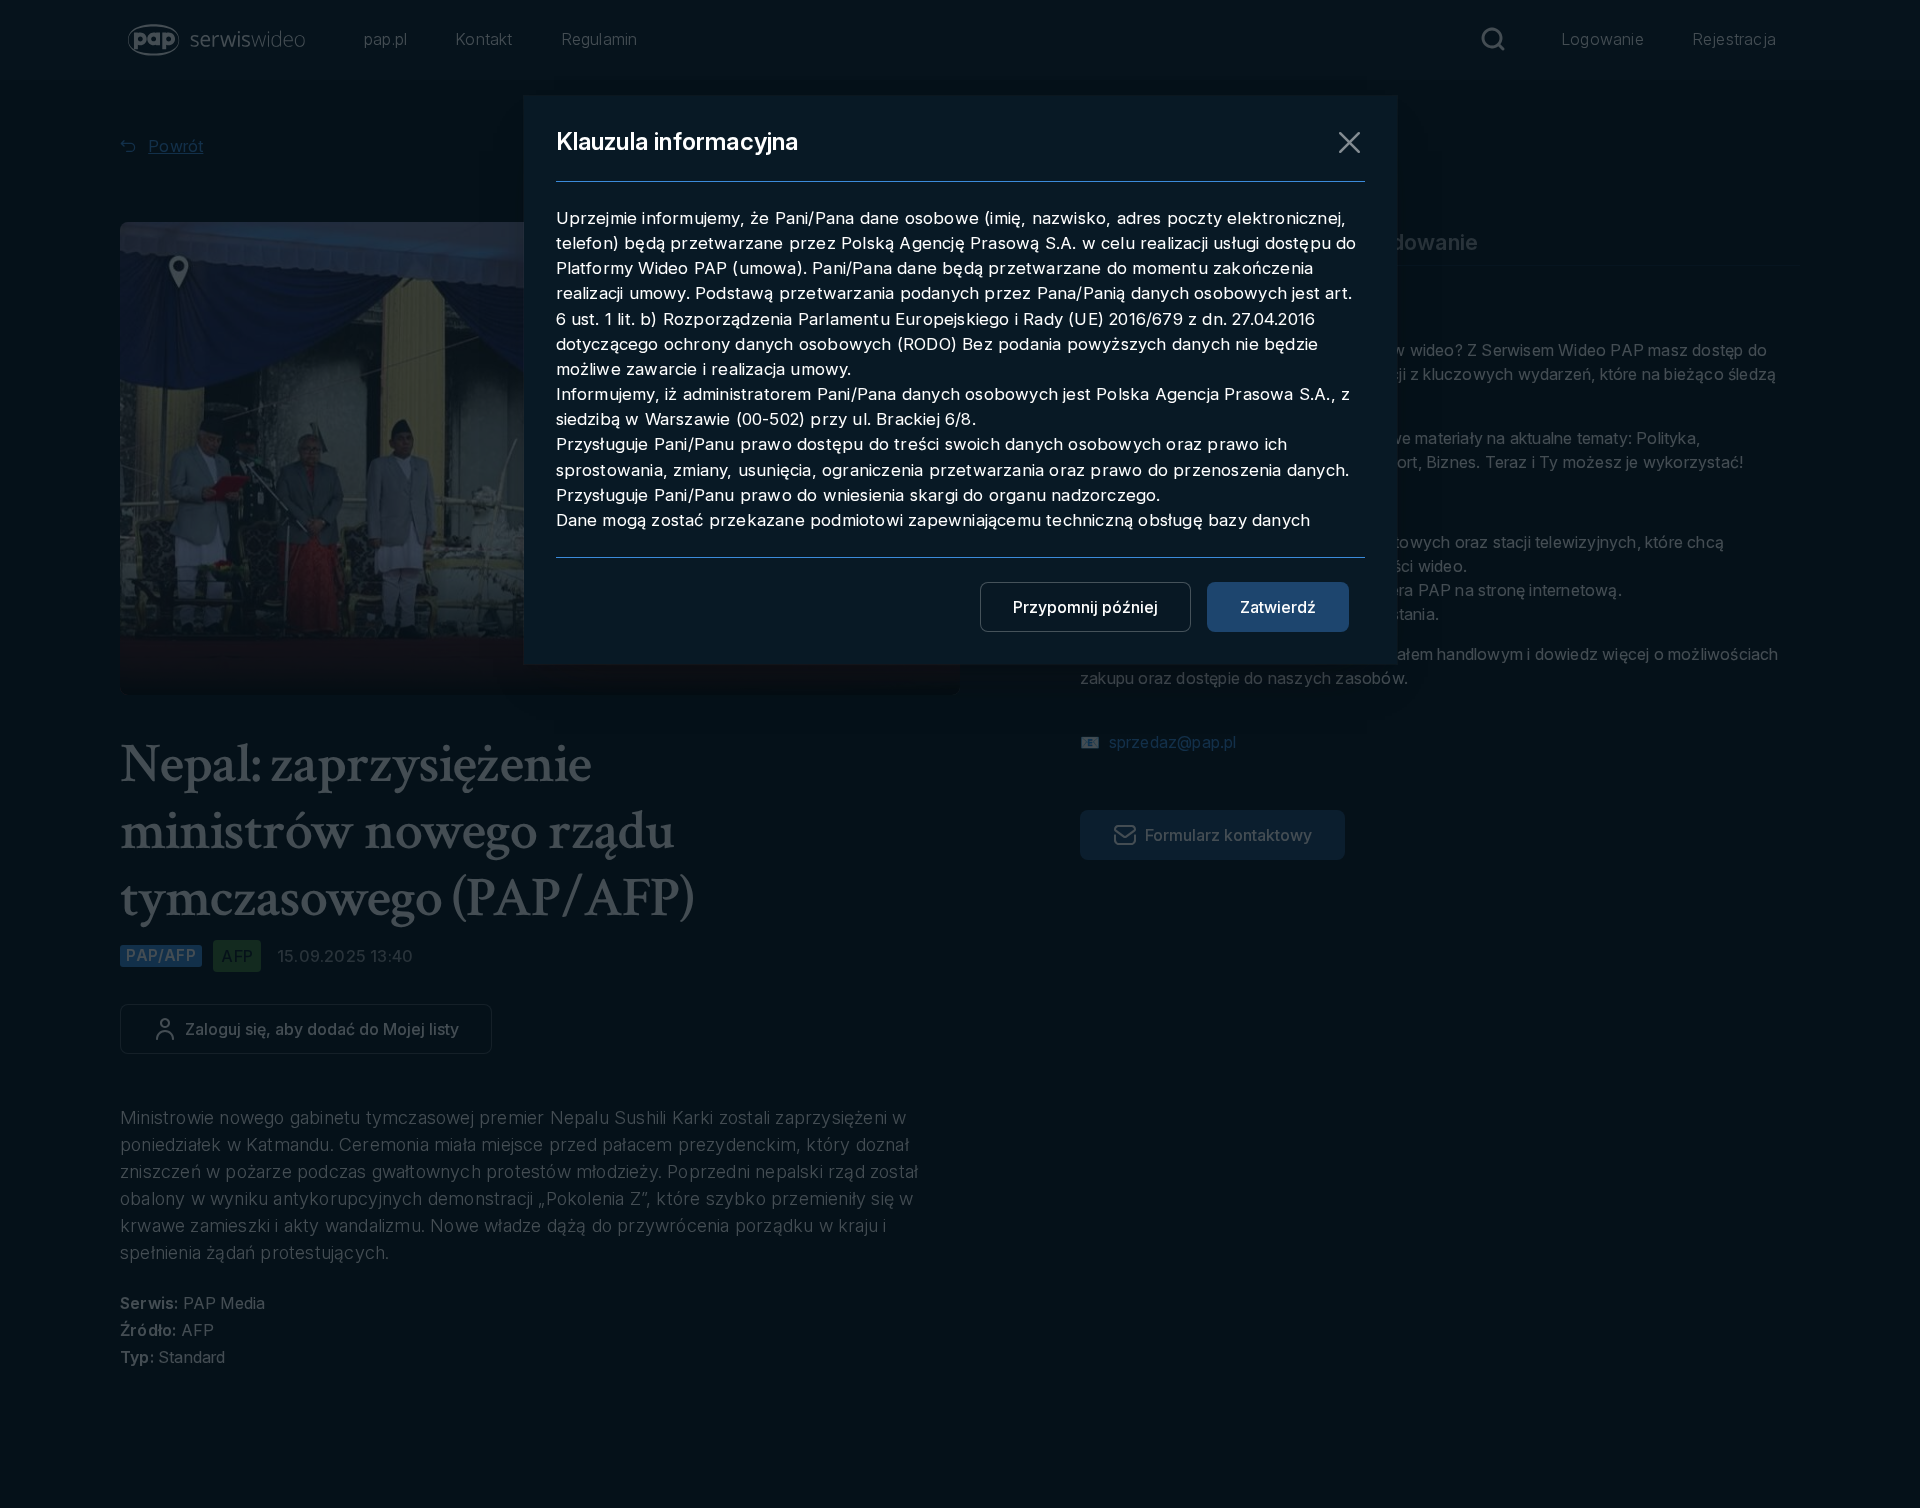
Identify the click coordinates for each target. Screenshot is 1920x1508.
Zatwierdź (1278, 607)
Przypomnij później (1085, 607)
